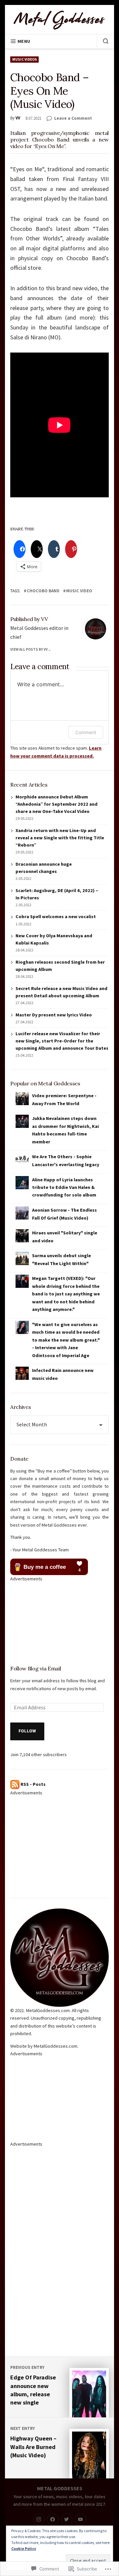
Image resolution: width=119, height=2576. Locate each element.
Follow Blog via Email (36, 1668)
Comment (86, 732)
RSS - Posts (33, 1784)
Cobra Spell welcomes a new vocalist (56, 916)
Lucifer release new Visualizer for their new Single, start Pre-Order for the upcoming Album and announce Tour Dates (62, 1041)
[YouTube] (80, 2519)
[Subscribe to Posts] (15, 1784)
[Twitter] (67, 2519)
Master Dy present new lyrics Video (54, 1015)
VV (18, 118)
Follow (27, 1731)
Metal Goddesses (60, 2488)
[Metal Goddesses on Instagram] (39, 2519)
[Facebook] (53, 2519)
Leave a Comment (73, 118)
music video (79, 591)
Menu (24, 41)
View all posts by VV (29, 649)
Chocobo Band (43, 591)
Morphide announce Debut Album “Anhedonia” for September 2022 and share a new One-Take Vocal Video (57, 804)
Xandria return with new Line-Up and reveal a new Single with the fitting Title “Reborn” (60, 838)
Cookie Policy (24, 2548)
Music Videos (25, 59)
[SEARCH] (103, 41)
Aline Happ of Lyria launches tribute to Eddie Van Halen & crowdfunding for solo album (64, 1187)
